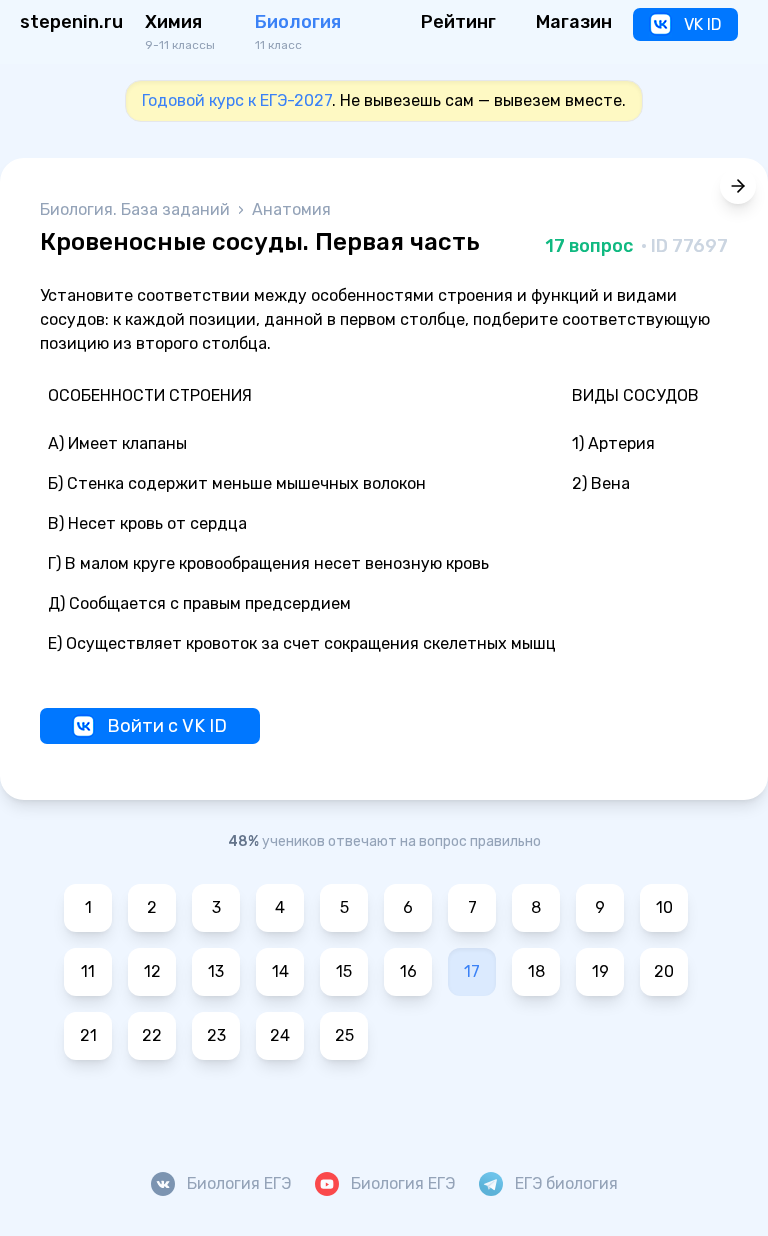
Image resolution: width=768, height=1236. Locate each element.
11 (88, 971)
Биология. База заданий (137, 209)
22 (152, 1035)
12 (152, 971)
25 (344, 1035)
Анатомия (291, 209)
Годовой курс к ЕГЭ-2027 (237, 100)
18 (536, 971)
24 (280, 1035)
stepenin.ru (71, 22)
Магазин (574, 22)
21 (88, 1035)
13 (216, 971)
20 (664, 971)
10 (664, 907)
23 (216, 1035)
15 (344, 971)
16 (408, 971)
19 (600, 971)
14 (280, 971)
